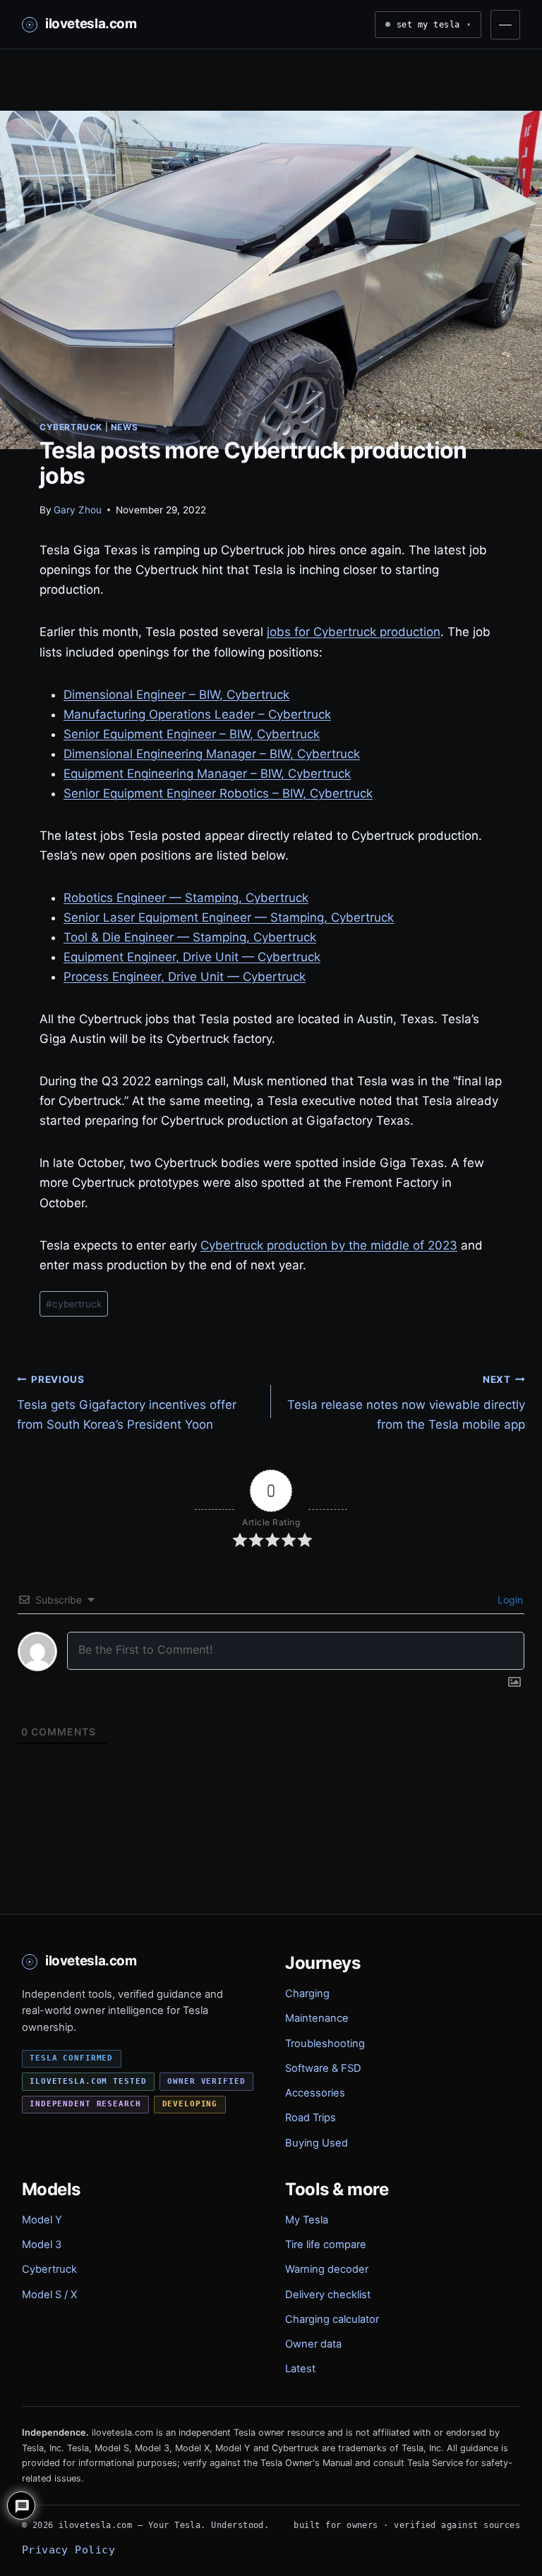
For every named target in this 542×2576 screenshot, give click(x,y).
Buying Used (317, 2143)
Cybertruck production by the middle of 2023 (329, 1245)
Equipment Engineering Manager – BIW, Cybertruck (207, 774)
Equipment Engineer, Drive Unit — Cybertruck (192, 957)
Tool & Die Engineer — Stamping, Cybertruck (190, 937)
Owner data (313, 2344)
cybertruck (74, 1304)
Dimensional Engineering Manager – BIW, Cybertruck (212, 754)
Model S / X (49, 2295)
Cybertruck (71, 427)
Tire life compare (326, 2245)
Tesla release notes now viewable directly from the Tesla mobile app (406, 1403)
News (124, 427)
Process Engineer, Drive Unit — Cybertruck (185, 977)
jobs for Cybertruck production (354, 632)
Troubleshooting (325, 2044)
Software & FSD (323, 2068)
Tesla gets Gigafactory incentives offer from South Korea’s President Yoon (127, 1403)
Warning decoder (327, 2269)
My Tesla (307, 2220)
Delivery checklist (328, 2295)
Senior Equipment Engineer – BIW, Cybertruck (192, 734)
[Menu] (505, 25)
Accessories (315, 2093)
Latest (300, 2369)
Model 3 (42, 2245)
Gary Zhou (78, 510)
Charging (307, 1994)
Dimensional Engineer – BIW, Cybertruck (176, 695)
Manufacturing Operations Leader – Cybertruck (197, 714)
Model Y (42, 2220)
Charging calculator (332, 2319)
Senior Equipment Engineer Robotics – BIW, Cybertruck (218, 793)
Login (509, 1600)
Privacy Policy (68, 2550)
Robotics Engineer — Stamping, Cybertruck (186, 898)
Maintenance (317, 2018)
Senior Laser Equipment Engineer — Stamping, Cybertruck (229, 917)
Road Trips (311, 2118)
